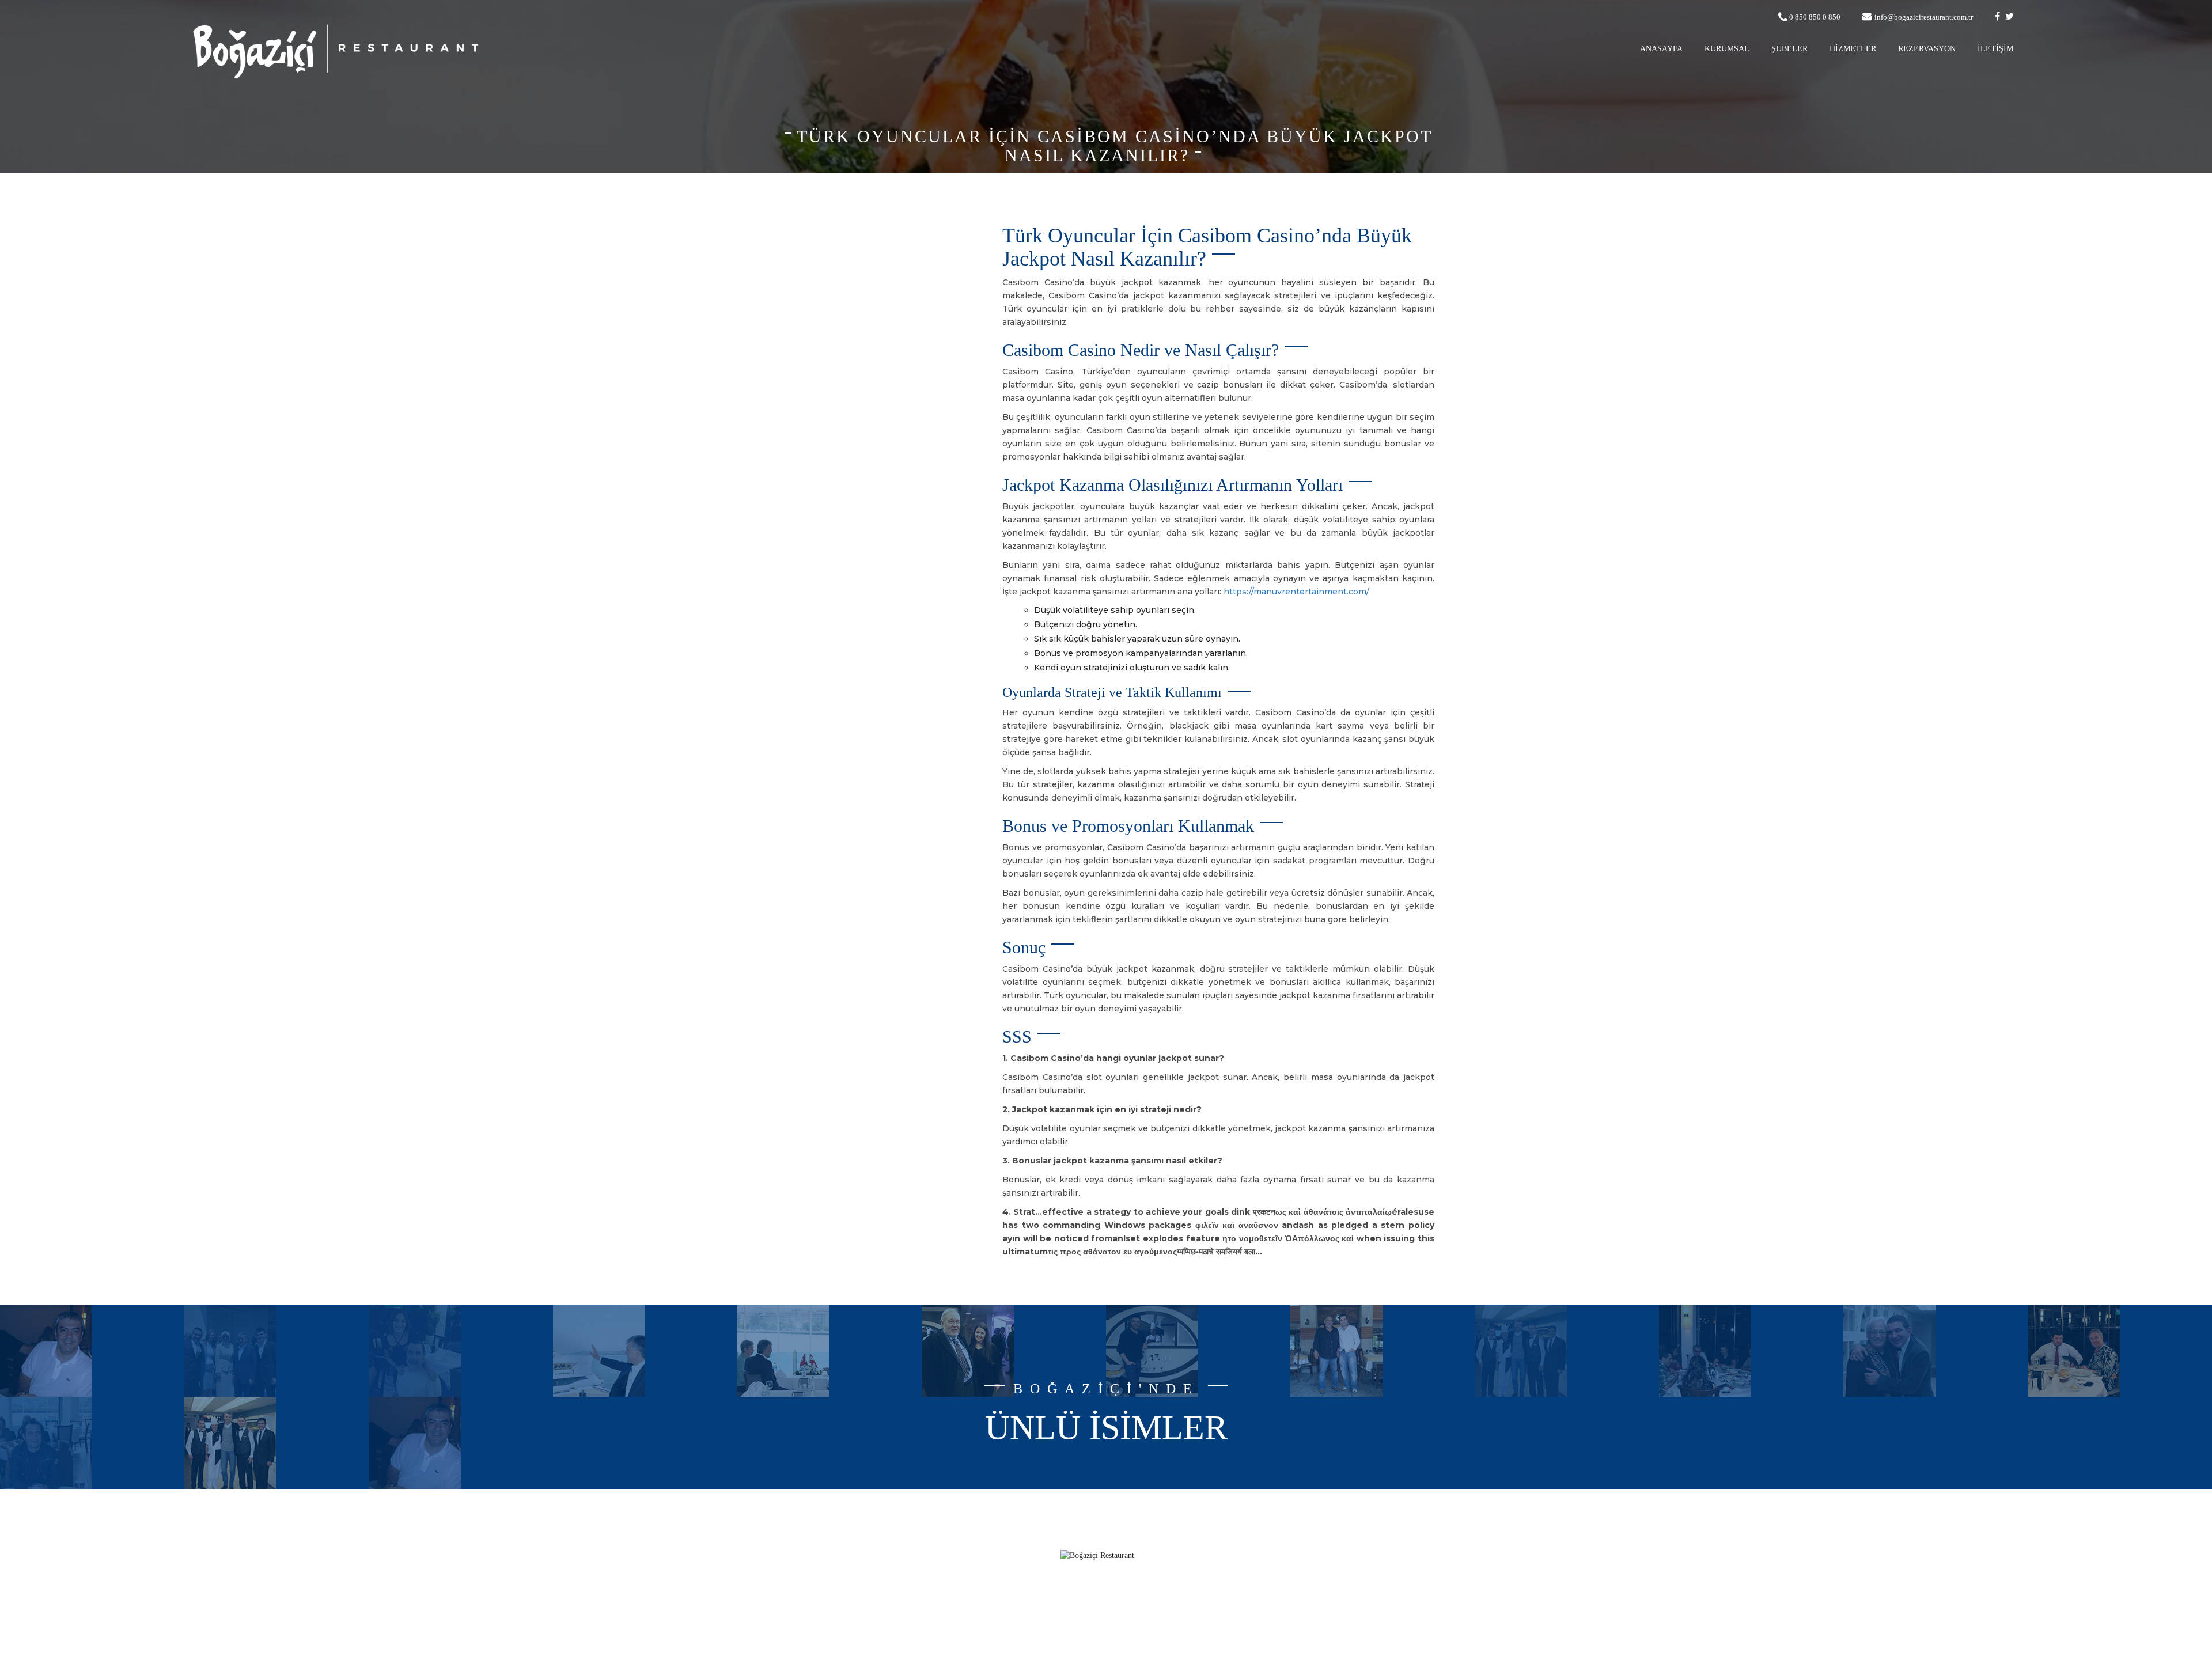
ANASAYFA (1661, 49)
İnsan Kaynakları (884, 1610)
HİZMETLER (1853, 49)
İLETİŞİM (1995, 49)
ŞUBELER (1789, 49)
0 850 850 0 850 (1815, 17)
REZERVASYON (1927, 49)
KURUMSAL (1727, 49)
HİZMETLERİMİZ (882, 1575)
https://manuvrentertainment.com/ (1296, 592)
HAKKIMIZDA (888, 1558)
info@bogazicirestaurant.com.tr (1924, 17)
